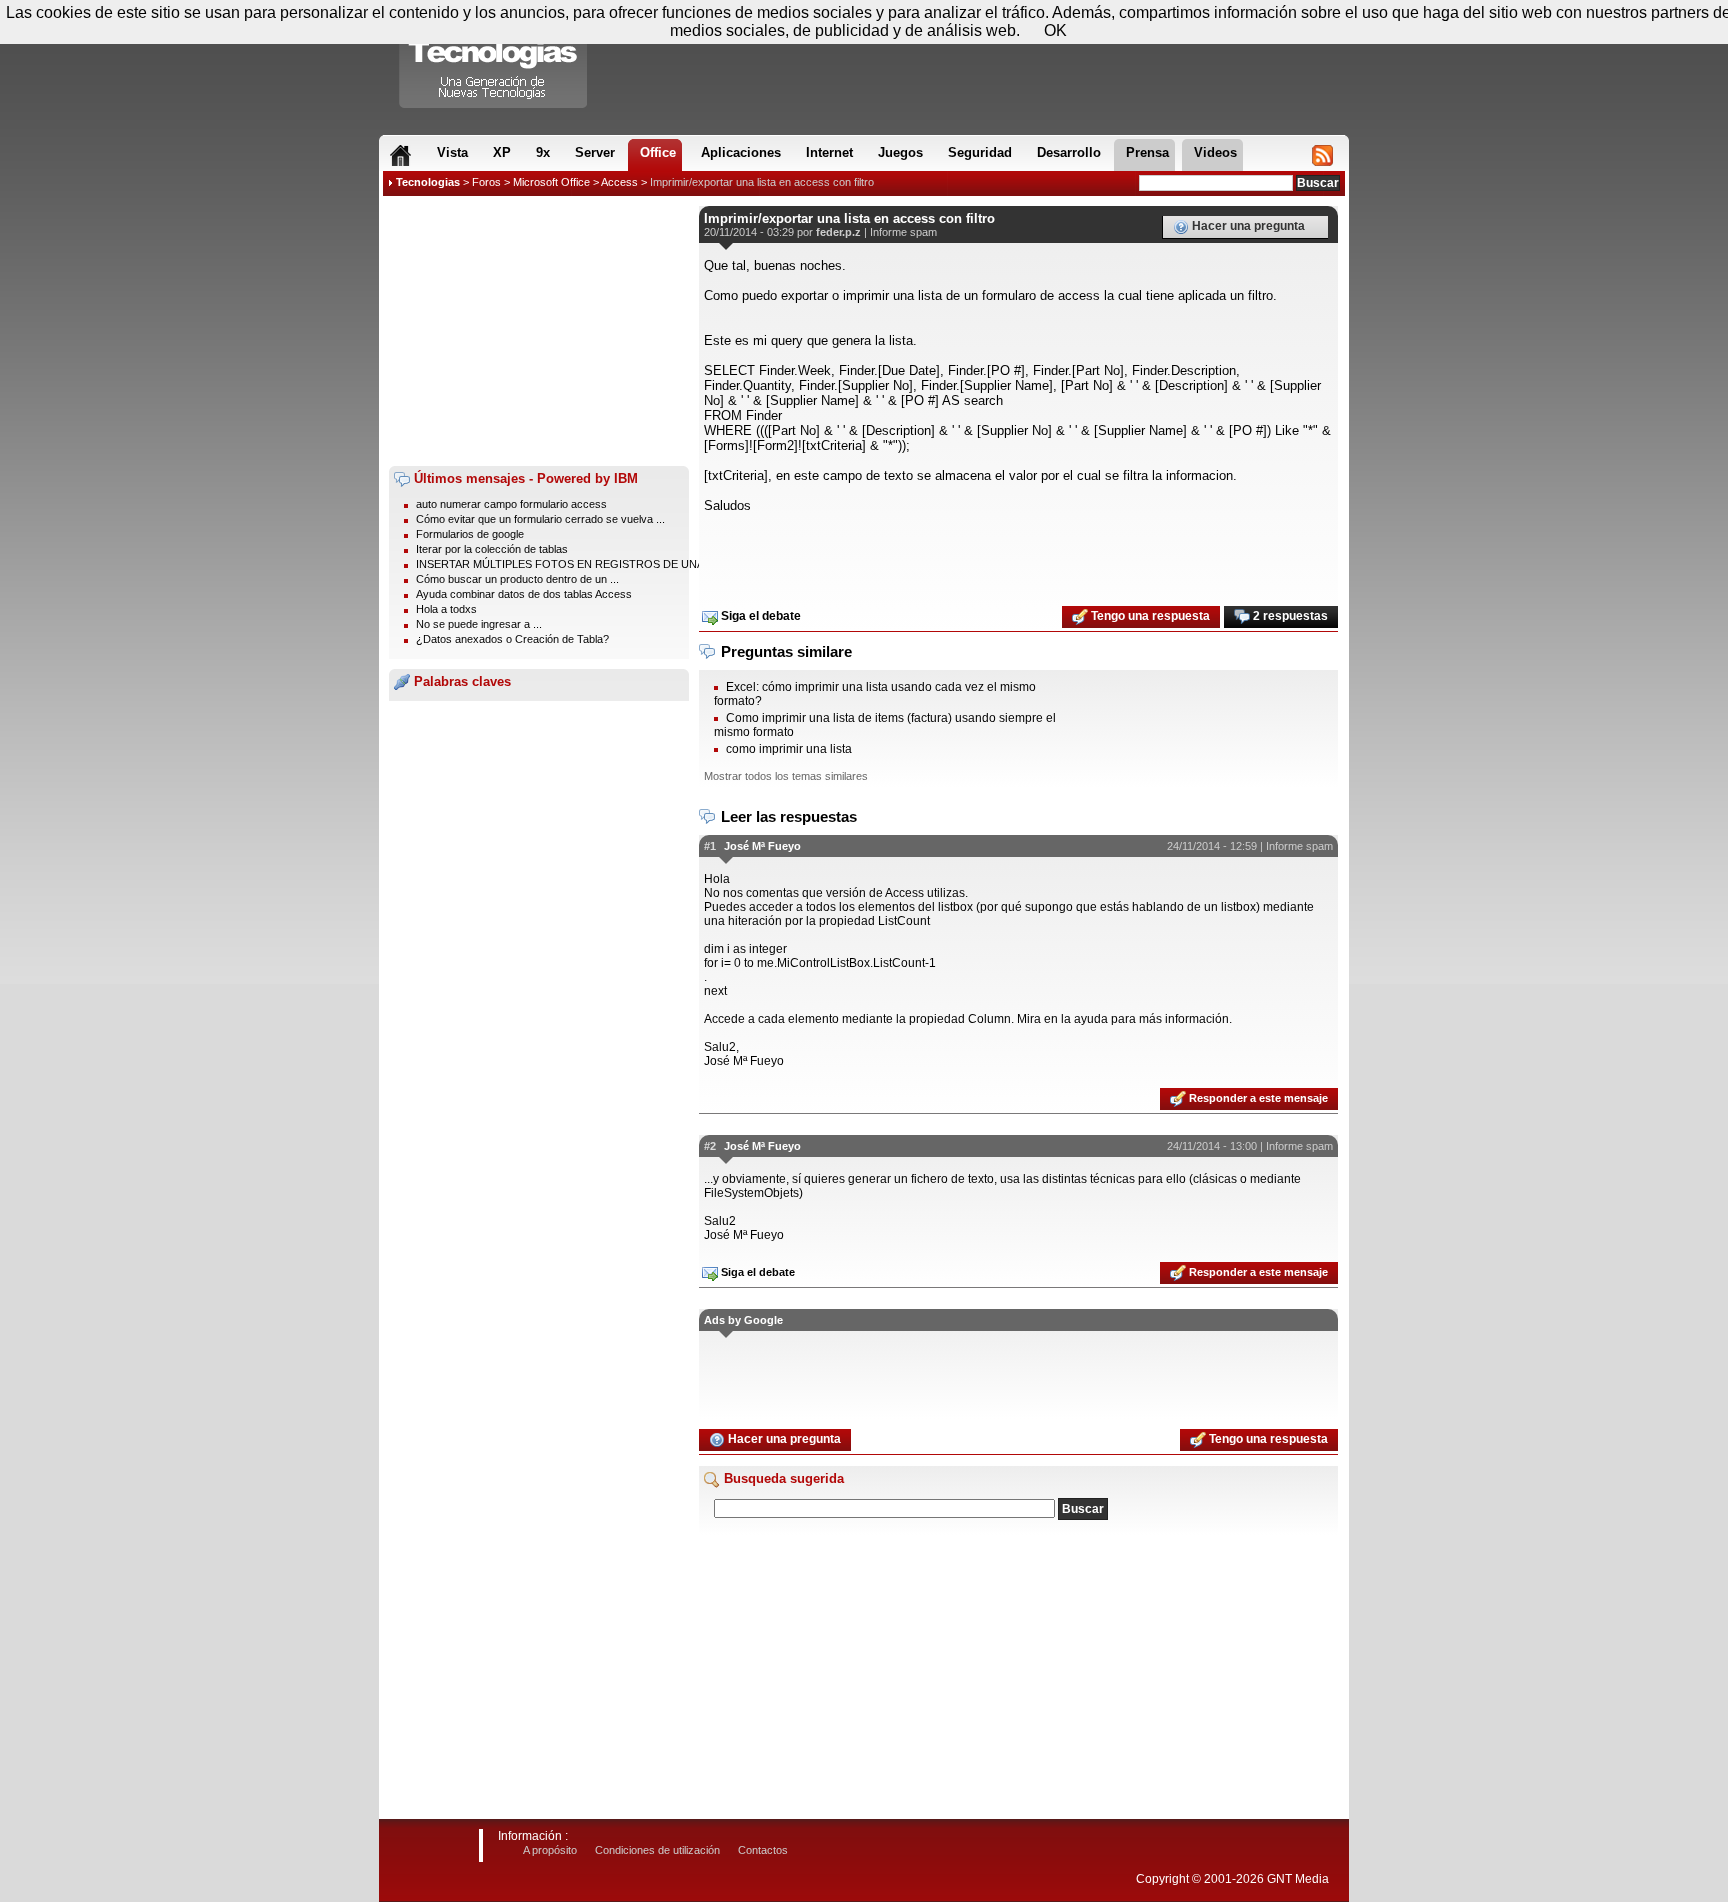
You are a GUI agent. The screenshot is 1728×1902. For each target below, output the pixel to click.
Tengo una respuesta (1149, 616)
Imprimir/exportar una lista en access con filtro (762, 182)
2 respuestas (1289, 616)
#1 (710, 846)
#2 (710, 1146)
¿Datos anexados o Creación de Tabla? (512, 639)
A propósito (550, 1850)
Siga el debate (759, 616)
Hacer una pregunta (1247, 226)
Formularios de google (470, 534)
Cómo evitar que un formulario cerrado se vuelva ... (540, 519)
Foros (486, 182)
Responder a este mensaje (1257, 1098)
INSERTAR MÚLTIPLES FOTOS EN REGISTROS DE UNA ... (565, 564)
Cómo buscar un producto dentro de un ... (517, 579)
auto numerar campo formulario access (511, 504)
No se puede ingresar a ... (479, 624)
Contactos (763, 1850)
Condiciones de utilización (657, 1850)
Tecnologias (428, 182)
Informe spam (903, 232)
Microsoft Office (551, 182)
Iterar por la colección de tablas (492, 549)
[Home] (400, 155)
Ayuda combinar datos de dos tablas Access (524, 594)
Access (619, 182)
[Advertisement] (539, 331)
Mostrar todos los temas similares (786, 776)
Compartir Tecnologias (494, 59)
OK (1055, 30)
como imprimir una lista (789, 749)
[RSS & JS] (1322, 155)
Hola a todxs (446, 609)
